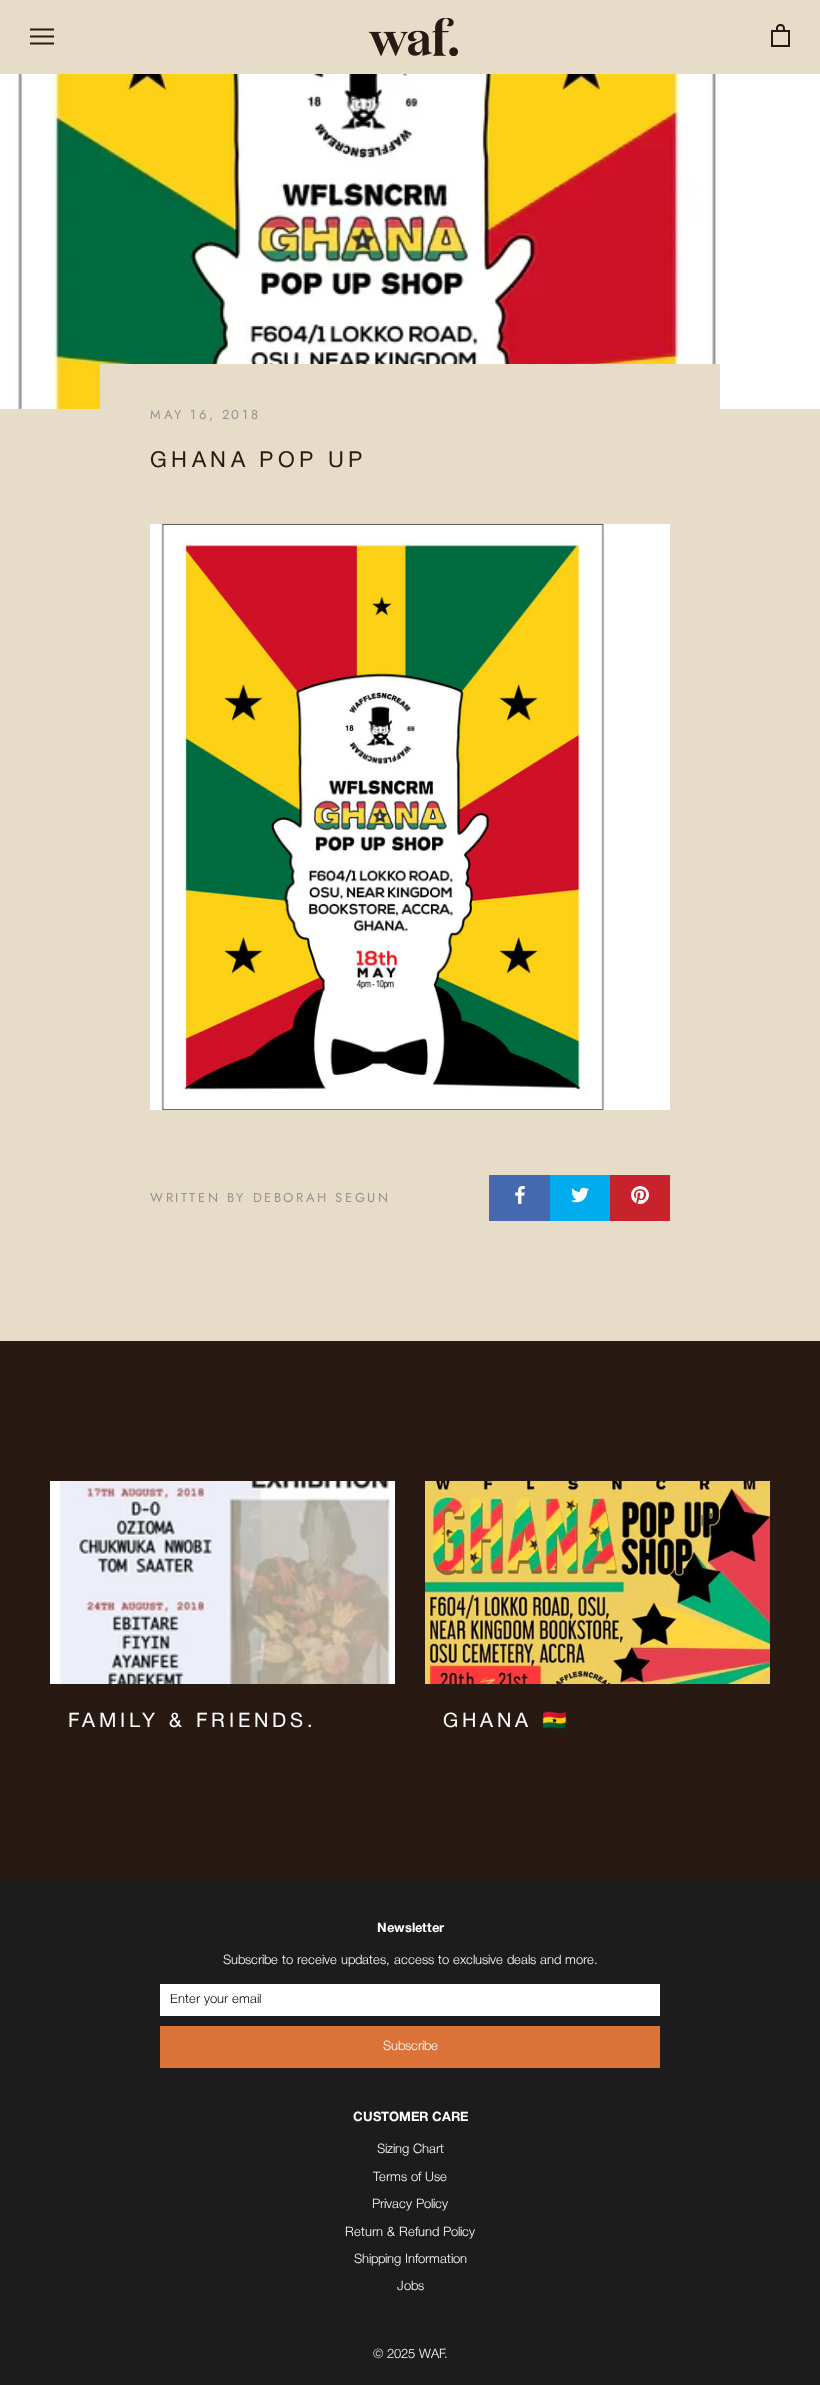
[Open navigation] (42, 36)
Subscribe (410, 2046)
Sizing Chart (410, 2149)
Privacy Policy (410, 2204)
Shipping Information (410, 2259)
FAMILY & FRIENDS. (192, 1722)
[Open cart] (780, 36)
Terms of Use (410, 2177)
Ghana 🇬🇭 (507, 1722)
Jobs (410, 2286)
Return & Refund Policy (410, 2232)
